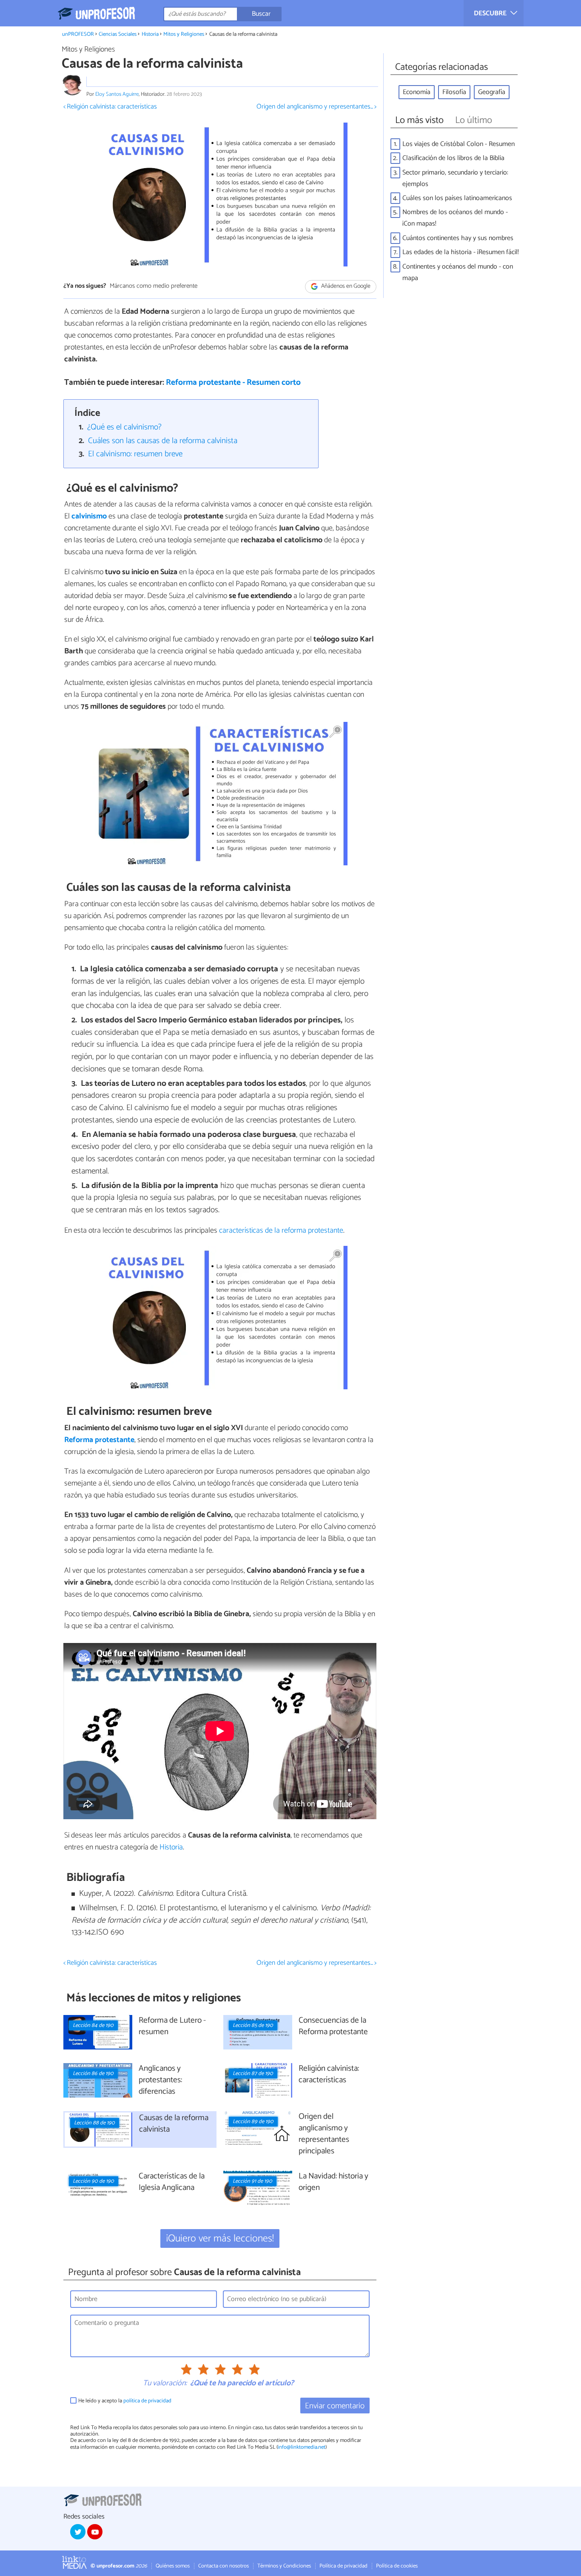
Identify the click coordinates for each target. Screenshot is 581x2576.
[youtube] (95, 2532)
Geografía (492, 92)
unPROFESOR (78, 34)
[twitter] (78, 2532)
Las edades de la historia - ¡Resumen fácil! (461, 252)
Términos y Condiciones (284, 2566)
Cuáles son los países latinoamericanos (457, 198)
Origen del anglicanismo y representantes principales (324, 2134)
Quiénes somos (173, 2566)
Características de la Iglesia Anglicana (172, 2182)
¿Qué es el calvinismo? (124, 427)
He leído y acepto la (125, 2401)
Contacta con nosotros (224, 2566)
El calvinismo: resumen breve (135, 454)
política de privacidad (147, 2401)
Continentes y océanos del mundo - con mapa (458, 272)
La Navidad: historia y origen (333, 2182)
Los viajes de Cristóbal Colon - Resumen (459, 144)
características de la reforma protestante (281, 1231)
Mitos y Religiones (184, 34)
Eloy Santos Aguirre (117, 94)
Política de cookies (397, 2566)
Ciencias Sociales (118, 34)
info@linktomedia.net (302, 2447)
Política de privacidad (343, 2566)
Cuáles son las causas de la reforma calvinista (163, 441)
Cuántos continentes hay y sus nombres (458, 238)
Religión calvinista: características (329, 2075)
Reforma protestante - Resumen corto (233, 382)
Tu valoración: (165, 2384)
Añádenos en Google (345, 286)
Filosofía (454, 92)
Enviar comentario (335, 2406)
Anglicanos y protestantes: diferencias (160, 2080)
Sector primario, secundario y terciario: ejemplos (455, 178)
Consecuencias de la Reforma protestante (333, 2026)
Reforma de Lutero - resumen (172, 2026)
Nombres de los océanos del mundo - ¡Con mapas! (455, 218)
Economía (417, 92)
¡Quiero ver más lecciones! (220, 2239)
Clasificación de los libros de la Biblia (453, 158)
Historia (150, 34)
